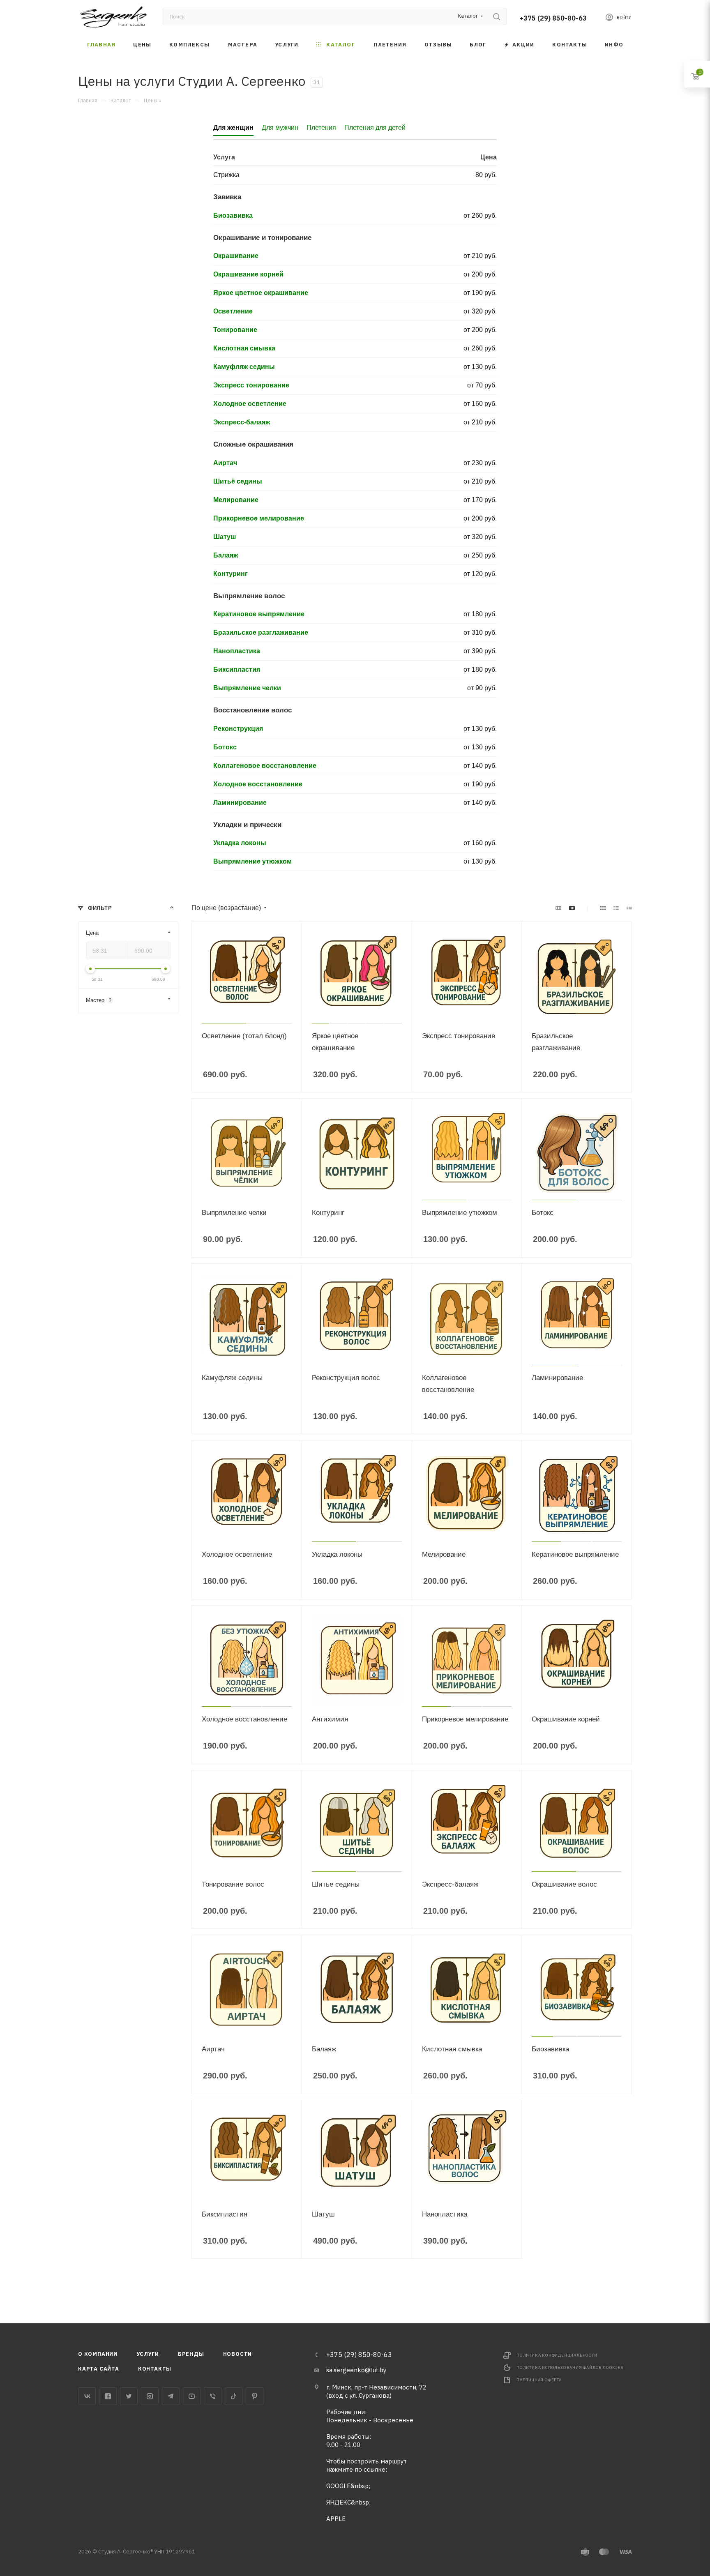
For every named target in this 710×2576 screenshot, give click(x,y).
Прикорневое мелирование (259, 518)
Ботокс (225, 747)
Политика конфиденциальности (557, 2355)
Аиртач (225, 463)
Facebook (108, 2396)
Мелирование (236, 500)
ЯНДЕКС (339, 2502)
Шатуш (225, 537)
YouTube (192, 2396)
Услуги (148, 2354)
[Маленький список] (558, 908)
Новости (238, 2354)
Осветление (233, 311)
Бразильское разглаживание (261, 632)
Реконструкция (238, 729)
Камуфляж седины (244, 367)
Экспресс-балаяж (242, 422)
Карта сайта (99, 2369)
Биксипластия (237, 669)
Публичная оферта (539, 2380)
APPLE (336, 2519)
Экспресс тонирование (251, 385)
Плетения (321, 128)
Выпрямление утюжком (252, 861)
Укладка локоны (240, 843)
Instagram (150, 2396)
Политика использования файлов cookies (570, 2367)
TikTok (234, 2396)
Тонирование (235, 330)
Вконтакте (87, 2396)
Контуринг (231, 574)
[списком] (616, 908)
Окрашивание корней (248, 274)
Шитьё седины (238, 481)
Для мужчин (280, 128)
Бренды (191, 2354)
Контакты (155, 2369)
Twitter (129, 2396)
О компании (98, 2354)
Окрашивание (236, 256)
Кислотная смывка (244, 348)
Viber (213, 2396)
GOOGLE (338, 2486)
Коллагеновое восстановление (265, 766)
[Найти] (497, 16)
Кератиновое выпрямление (259, 614)
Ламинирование (240, 803)
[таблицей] (629, 908)
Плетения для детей (375, 128)
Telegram (171, 2396)
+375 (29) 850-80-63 (553, 18)
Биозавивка (233, 215)
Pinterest (255, 2396)
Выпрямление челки (247, 688)
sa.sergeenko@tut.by (356, 2370)
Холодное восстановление (258, 784)
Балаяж (226, 555)
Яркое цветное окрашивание (261, 293)
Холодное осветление (250, 404)
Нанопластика (237, 651)
